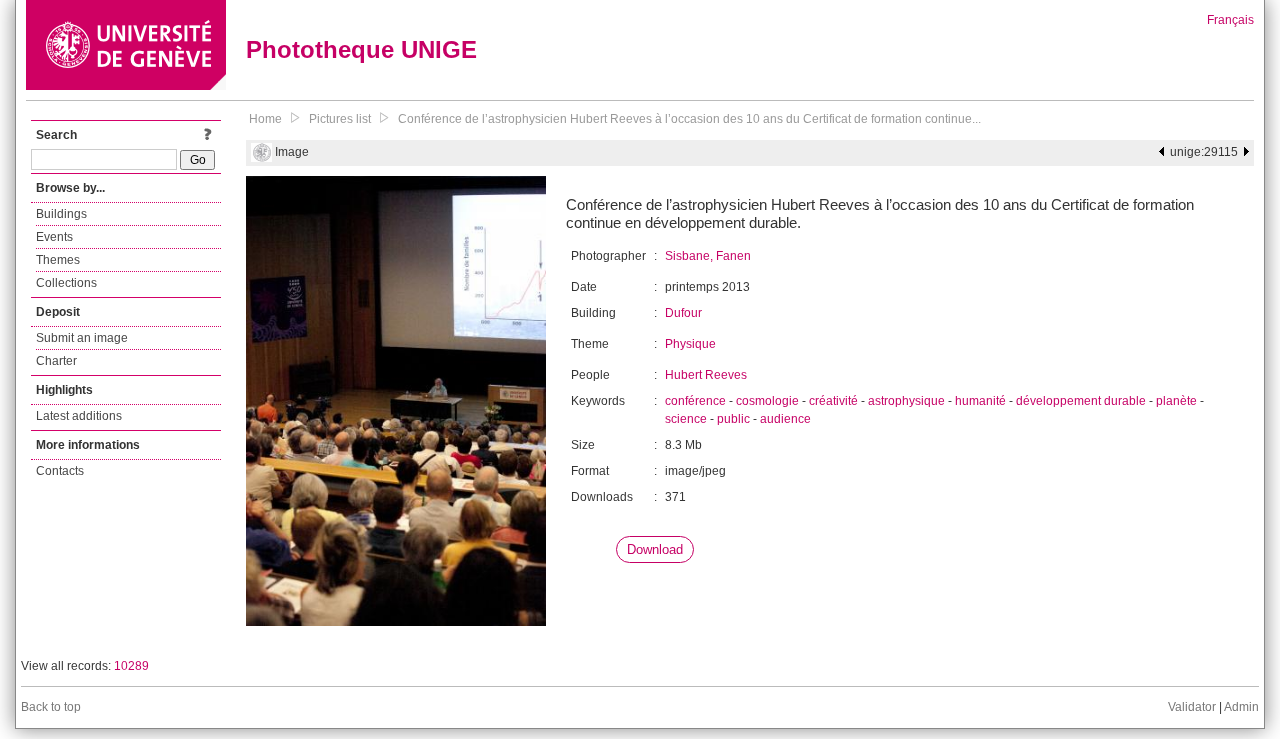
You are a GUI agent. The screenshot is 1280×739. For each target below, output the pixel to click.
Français (1230, 20)
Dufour (683, 313)
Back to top (51, 707)
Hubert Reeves (706, 375)
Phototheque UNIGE (361, 49)
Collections (66, 283)
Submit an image (82, 338)
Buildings (61, 214)
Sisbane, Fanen (708, 256)
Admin (1241, 707)
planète (1176, 401)
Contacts (60, 471)
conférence (695, 401)
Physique (690, 344)
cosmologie (767, 401)
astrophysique (906, 401)
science (686, 419)
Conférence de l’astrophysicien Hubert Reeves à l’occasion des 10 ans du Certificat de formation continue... (689, 119)
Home (265, 119)
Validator (1192, 707)
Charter (56, 361)
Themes (58, 260)
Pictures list (340, 119)
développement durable (1081, 401)
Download (655, 549)
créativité (833, 401)
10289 (131, 666)
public (733, 419)
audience (785, 419)
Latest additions (79, 416)
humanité (980, 401)
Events (54, 237)
